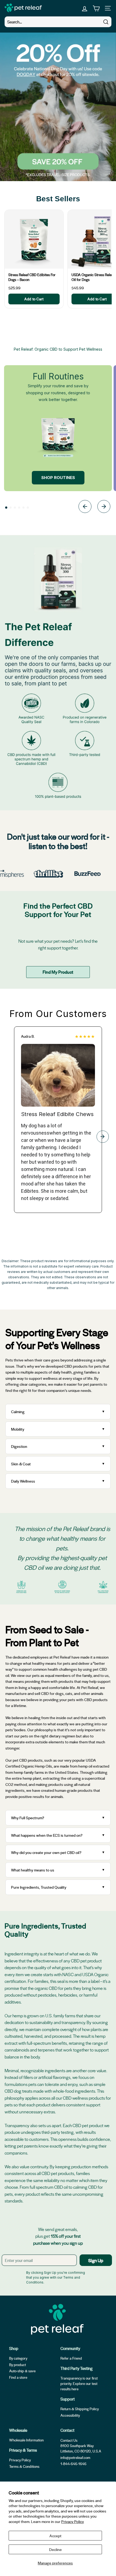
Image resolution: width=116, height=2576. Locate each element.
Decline (55, 2549)
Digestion (19, 1446)
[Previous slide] (85, 507)
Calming (18, 1412)
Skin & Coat (21, 1464)
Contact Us (69, 2440)
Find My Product (58, 972)
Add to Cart (34, 299)
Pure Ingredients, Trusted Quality (39, 1887)
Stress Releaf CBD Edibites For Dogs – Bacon (32, 277)
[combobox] (58, 22)
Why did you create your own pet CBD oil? (46, 1852)
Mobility (18, 1429)
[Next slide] (104, 507)
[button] (6, 508)
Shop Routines (58, 478)
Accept (55, 2536)
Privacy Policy (73, 2521)
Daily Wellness (24, 1481)
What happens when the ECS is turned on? (47, 1835)
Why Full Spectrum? (28, 1818)
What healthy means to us (33, 1870)
